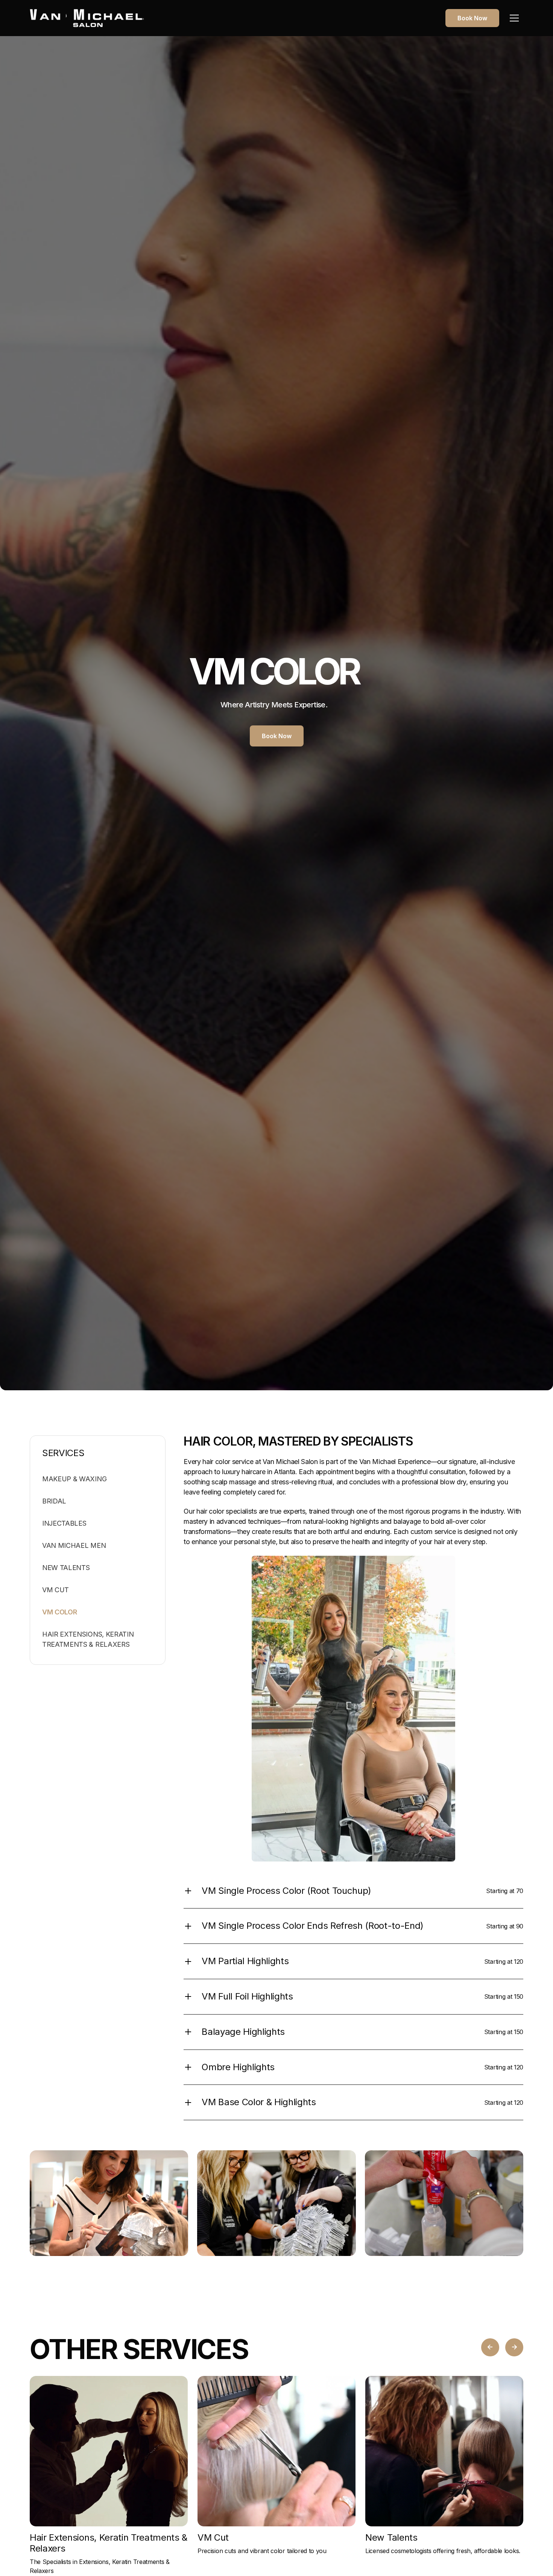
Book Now (472, 18)
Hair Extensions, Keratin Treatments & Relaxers (88, 1639)
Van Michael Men (74, 1545)
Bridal (54, 1501)
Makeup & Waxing (74, 1479)
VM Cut (55, 1590)
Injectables (64, 1523)
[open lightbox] (109, 2203)
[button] (514, 18)
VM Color (59, 1612)
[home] (87, 18)
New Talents (66, 1568)
